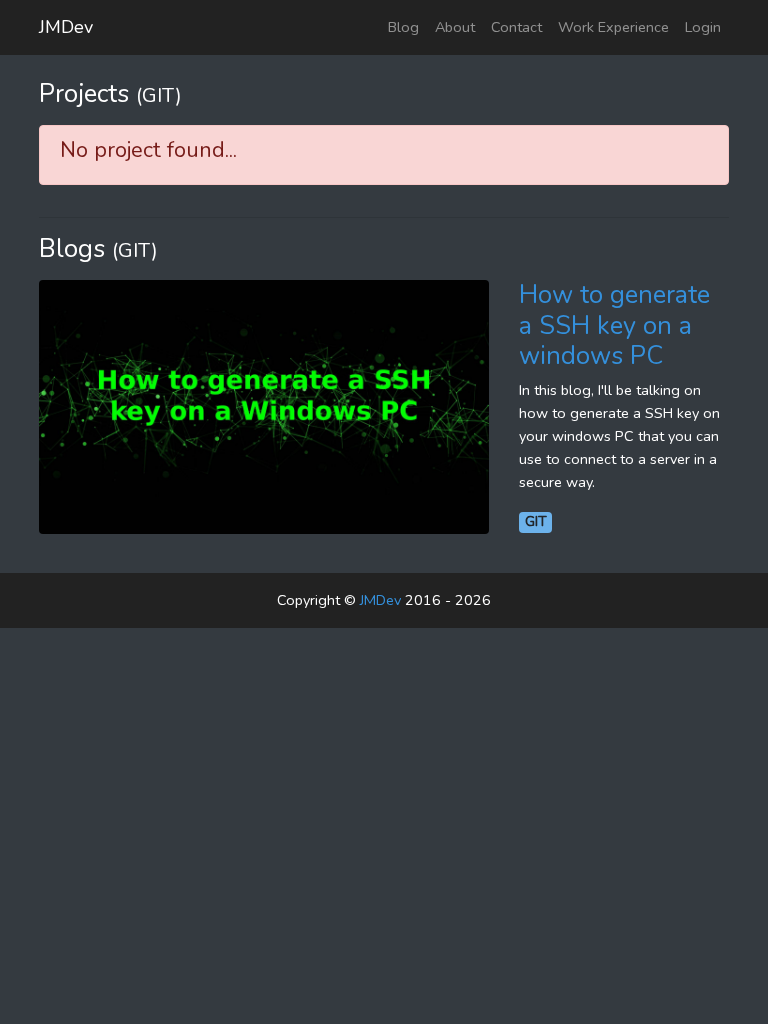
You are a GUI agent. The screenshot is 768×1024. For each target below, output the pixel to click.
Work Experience (613, 27)
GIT (536, 521)
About (455, 27)
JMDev (66, 27)
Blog (403, 27)
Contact (516, 27)
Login (703, 27)
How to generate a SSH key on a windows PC (614, 325)
